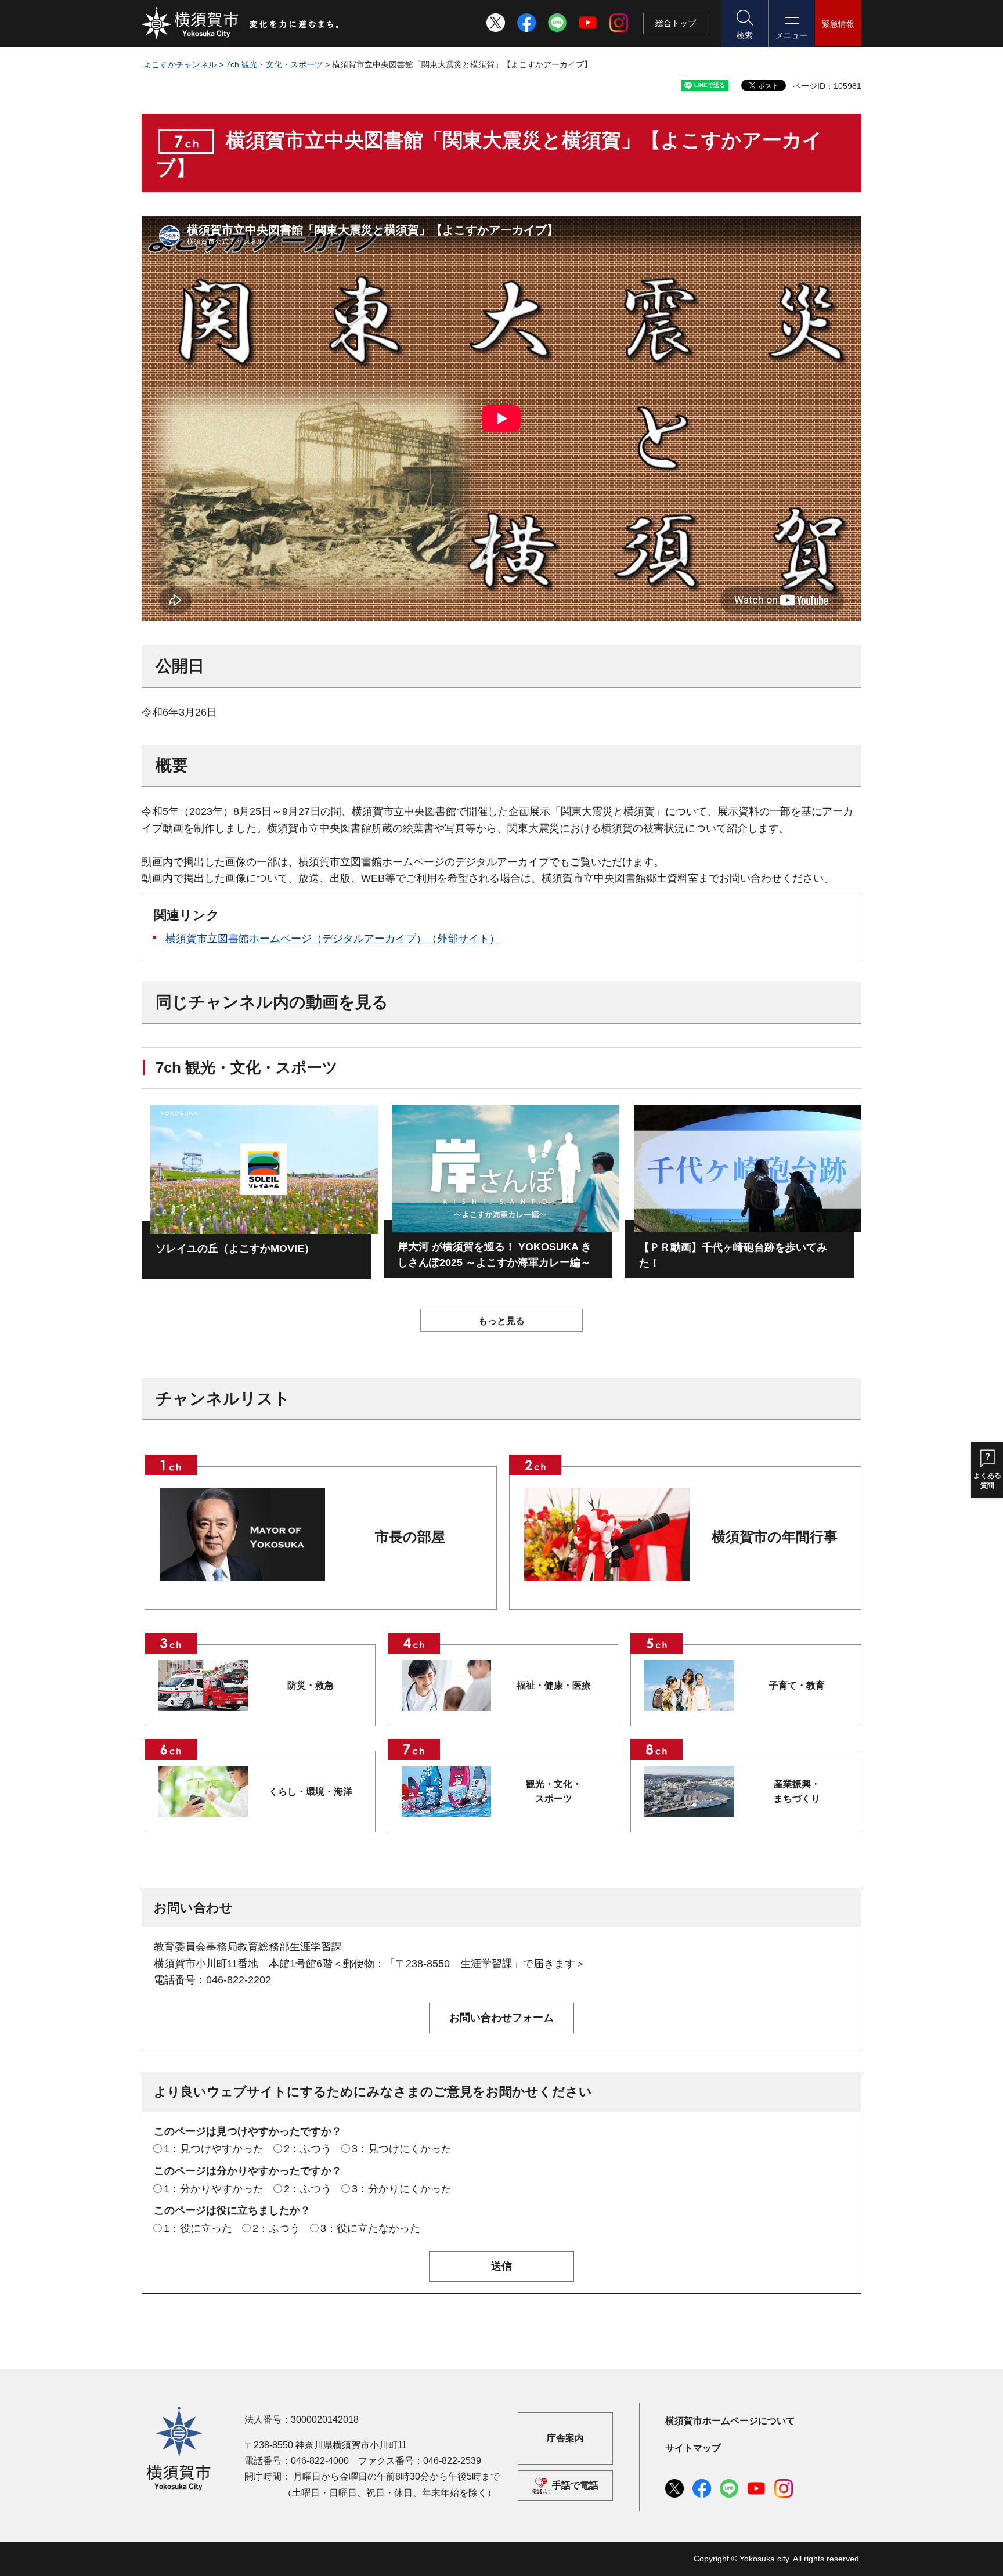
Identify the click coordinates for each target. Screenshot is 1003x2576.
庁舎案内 (565, 2438)
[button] (744, 24)
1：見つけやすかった (214, 2149)
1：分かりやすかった (214, 2189)
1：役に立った (198, 2228)
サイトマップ (693, 2448)
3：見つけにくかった (402, 2149)
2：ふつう (308, 2149)
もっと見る (501, 1321)
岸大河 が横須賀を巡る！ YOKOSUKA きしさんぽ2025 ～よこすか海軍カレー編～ (495, 1255)
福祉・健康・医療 (554, 1685)
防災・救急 (311, 1685)
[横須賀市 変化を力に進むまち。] (241, 23)
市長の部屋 (410, 1537)
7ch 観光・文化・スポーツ (274, 64)
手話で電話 (575, 2485)
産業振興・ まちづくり (797, 1791)
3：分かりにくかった (402, 2189)
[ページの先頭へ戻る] (846, 2555)
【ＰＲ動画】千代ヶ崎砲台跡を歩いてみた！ (733, 1255)
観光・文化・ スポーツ (554, 1791)
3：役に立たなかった (370, 2228)
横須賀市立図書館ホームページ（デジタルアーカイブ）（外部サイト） (333, 939)
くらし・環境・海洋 (311, 1792)
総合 (676, 23)
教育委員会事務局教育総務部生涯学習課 (248, 1947)
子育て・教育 (797, 1685)
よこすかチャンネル (180, 64)
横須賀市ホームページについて (730, 2421)
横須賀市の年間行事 (775, 1537)
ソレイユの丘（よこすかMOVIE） (235, 1249)
